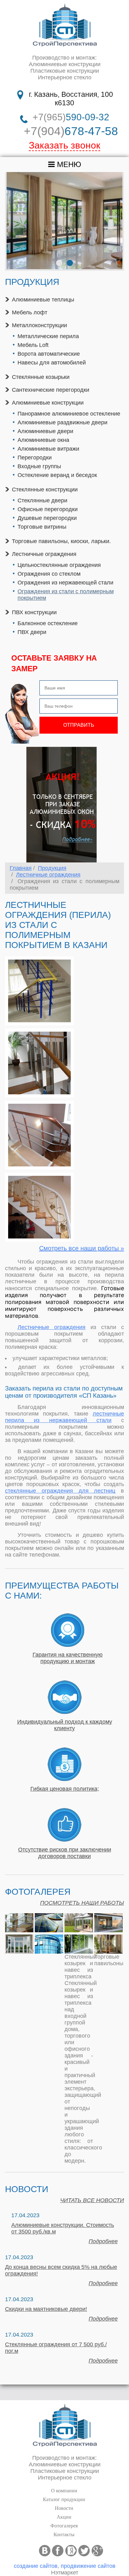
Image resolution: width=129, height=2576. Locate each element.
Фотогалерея (64, 2526)
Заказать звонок (64, 145)
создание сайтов (36, 2566)
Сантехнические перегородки (51, 390)
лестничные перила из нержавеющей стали (64, 1417)
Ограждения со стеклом (49, 574)
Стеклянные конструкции (45, 490)
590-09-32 (71, 117)
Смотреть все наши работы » (82, 1248)
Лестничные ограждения (44, 554)
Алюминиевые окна (43, 440)
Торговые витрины (42, 527)
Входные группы (39, 466)
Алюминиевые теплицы (43, 300)
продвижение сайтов (88, 2566)
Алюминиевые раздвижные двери (62, 422)
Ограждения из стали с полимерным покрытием (66, 595)
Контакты (64, 2534)
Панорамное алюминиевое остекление (69, 414)
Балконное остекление (48, 623)
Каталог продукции (64, 2499)
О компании (64, 2491)
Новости (64, 2508)
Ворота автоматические (49, 354)
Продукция (52, 868)
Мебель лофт (30, 312)
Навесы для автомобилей (52, 363)
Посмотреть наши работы (82, 1903)
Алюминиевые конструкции (48, 403)
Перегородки (35, 458)
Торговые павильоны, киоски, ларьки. (61, 541)
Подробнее (103, 2241)
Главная (21, 868)
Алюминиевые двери (45, 431)
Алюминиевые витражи (48, 449)
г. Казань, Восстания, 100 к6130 (71, 99)
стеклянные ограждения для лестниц (60, 1491)
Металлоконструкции (39, 325)
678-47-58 (71, 131)
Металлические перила (48, 336)
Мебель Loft (33, 345)
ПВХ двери (32, 632)
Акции (64, 2517)
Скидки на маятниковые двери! (46, 2309)
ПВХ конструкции (34, 612)
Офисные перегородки (48, 509)
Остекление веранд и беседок (57, 475)
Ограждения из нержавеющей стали (65, 583)
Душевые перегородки (47, 518)
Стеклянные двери (42, 500)
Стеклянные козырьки (41, 377)
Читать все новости (92, 2200)
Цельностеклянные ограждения (59, 565)
